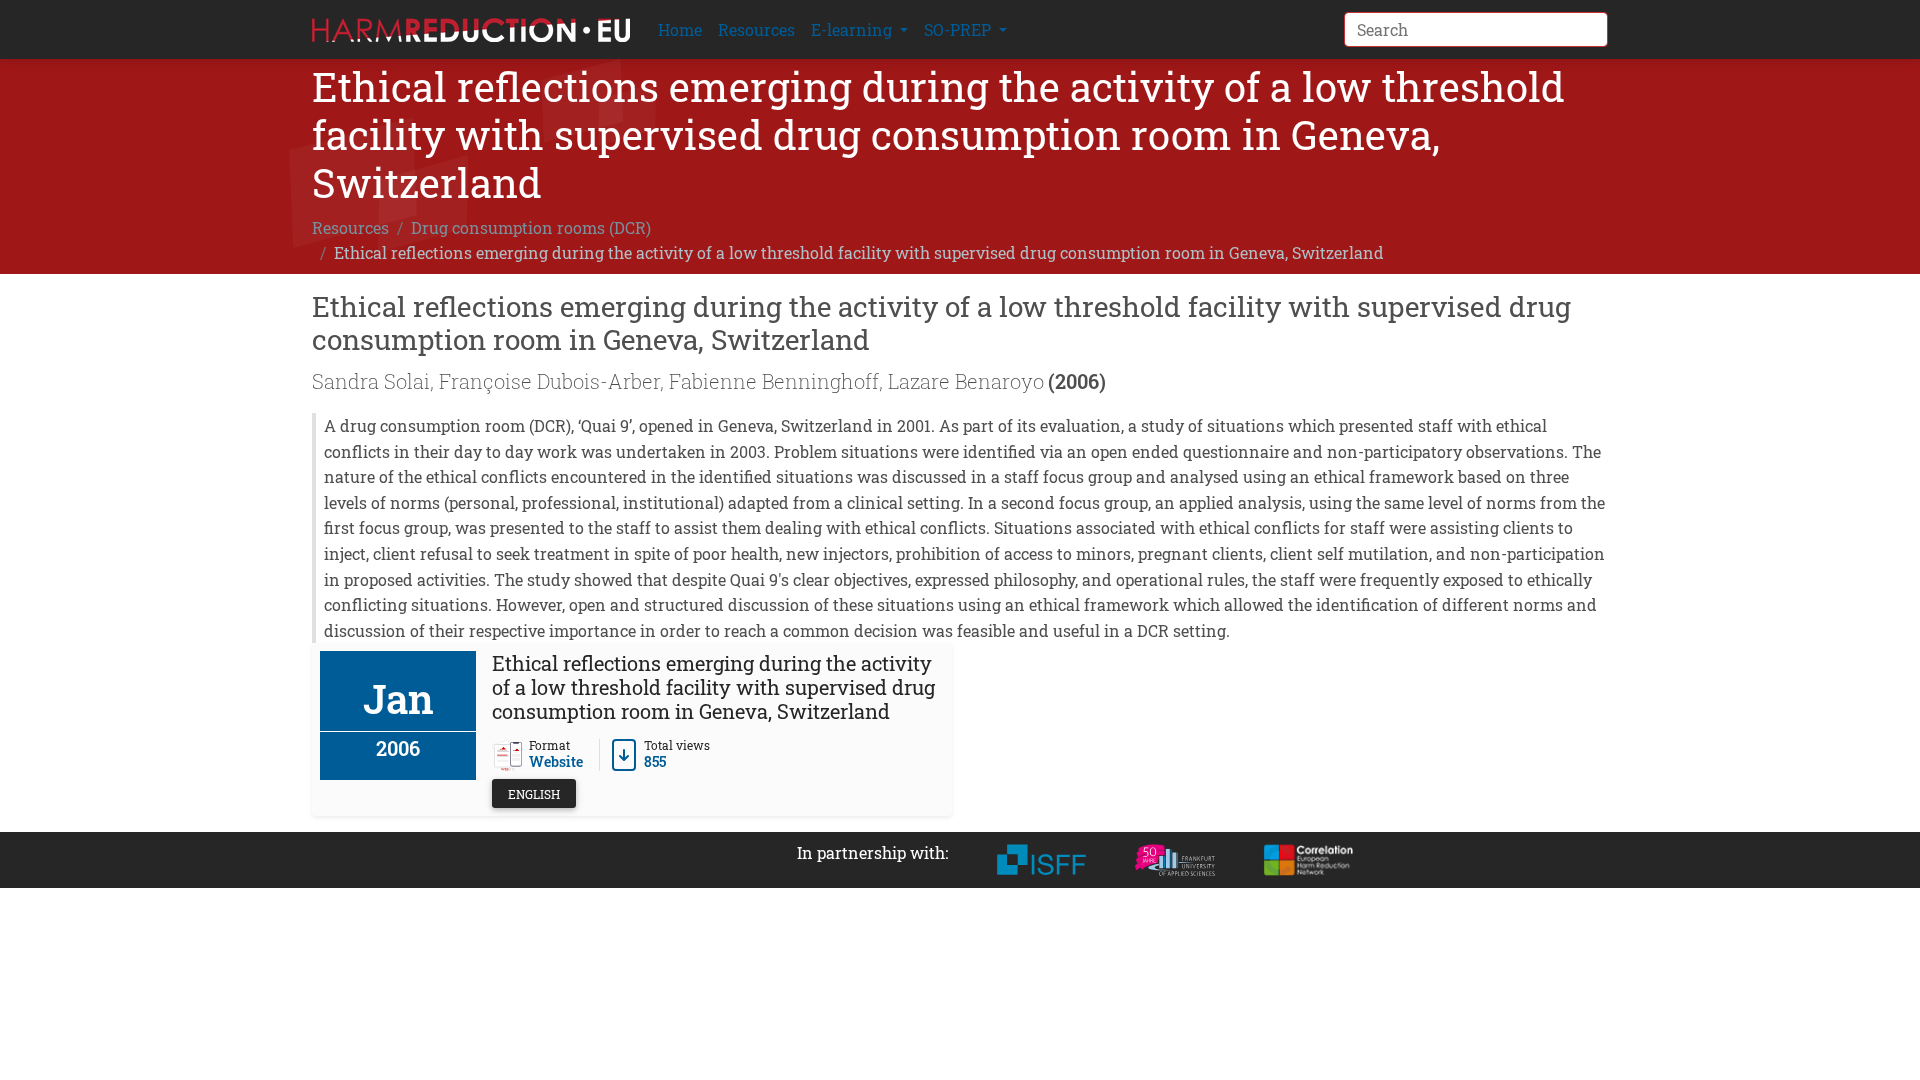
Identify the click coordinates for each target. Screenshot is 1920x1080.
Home (680, 29)
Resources (756, 29)
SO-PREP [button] (959, 29)
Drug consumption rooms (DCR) (531, 227)
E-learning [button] (853, 29)
